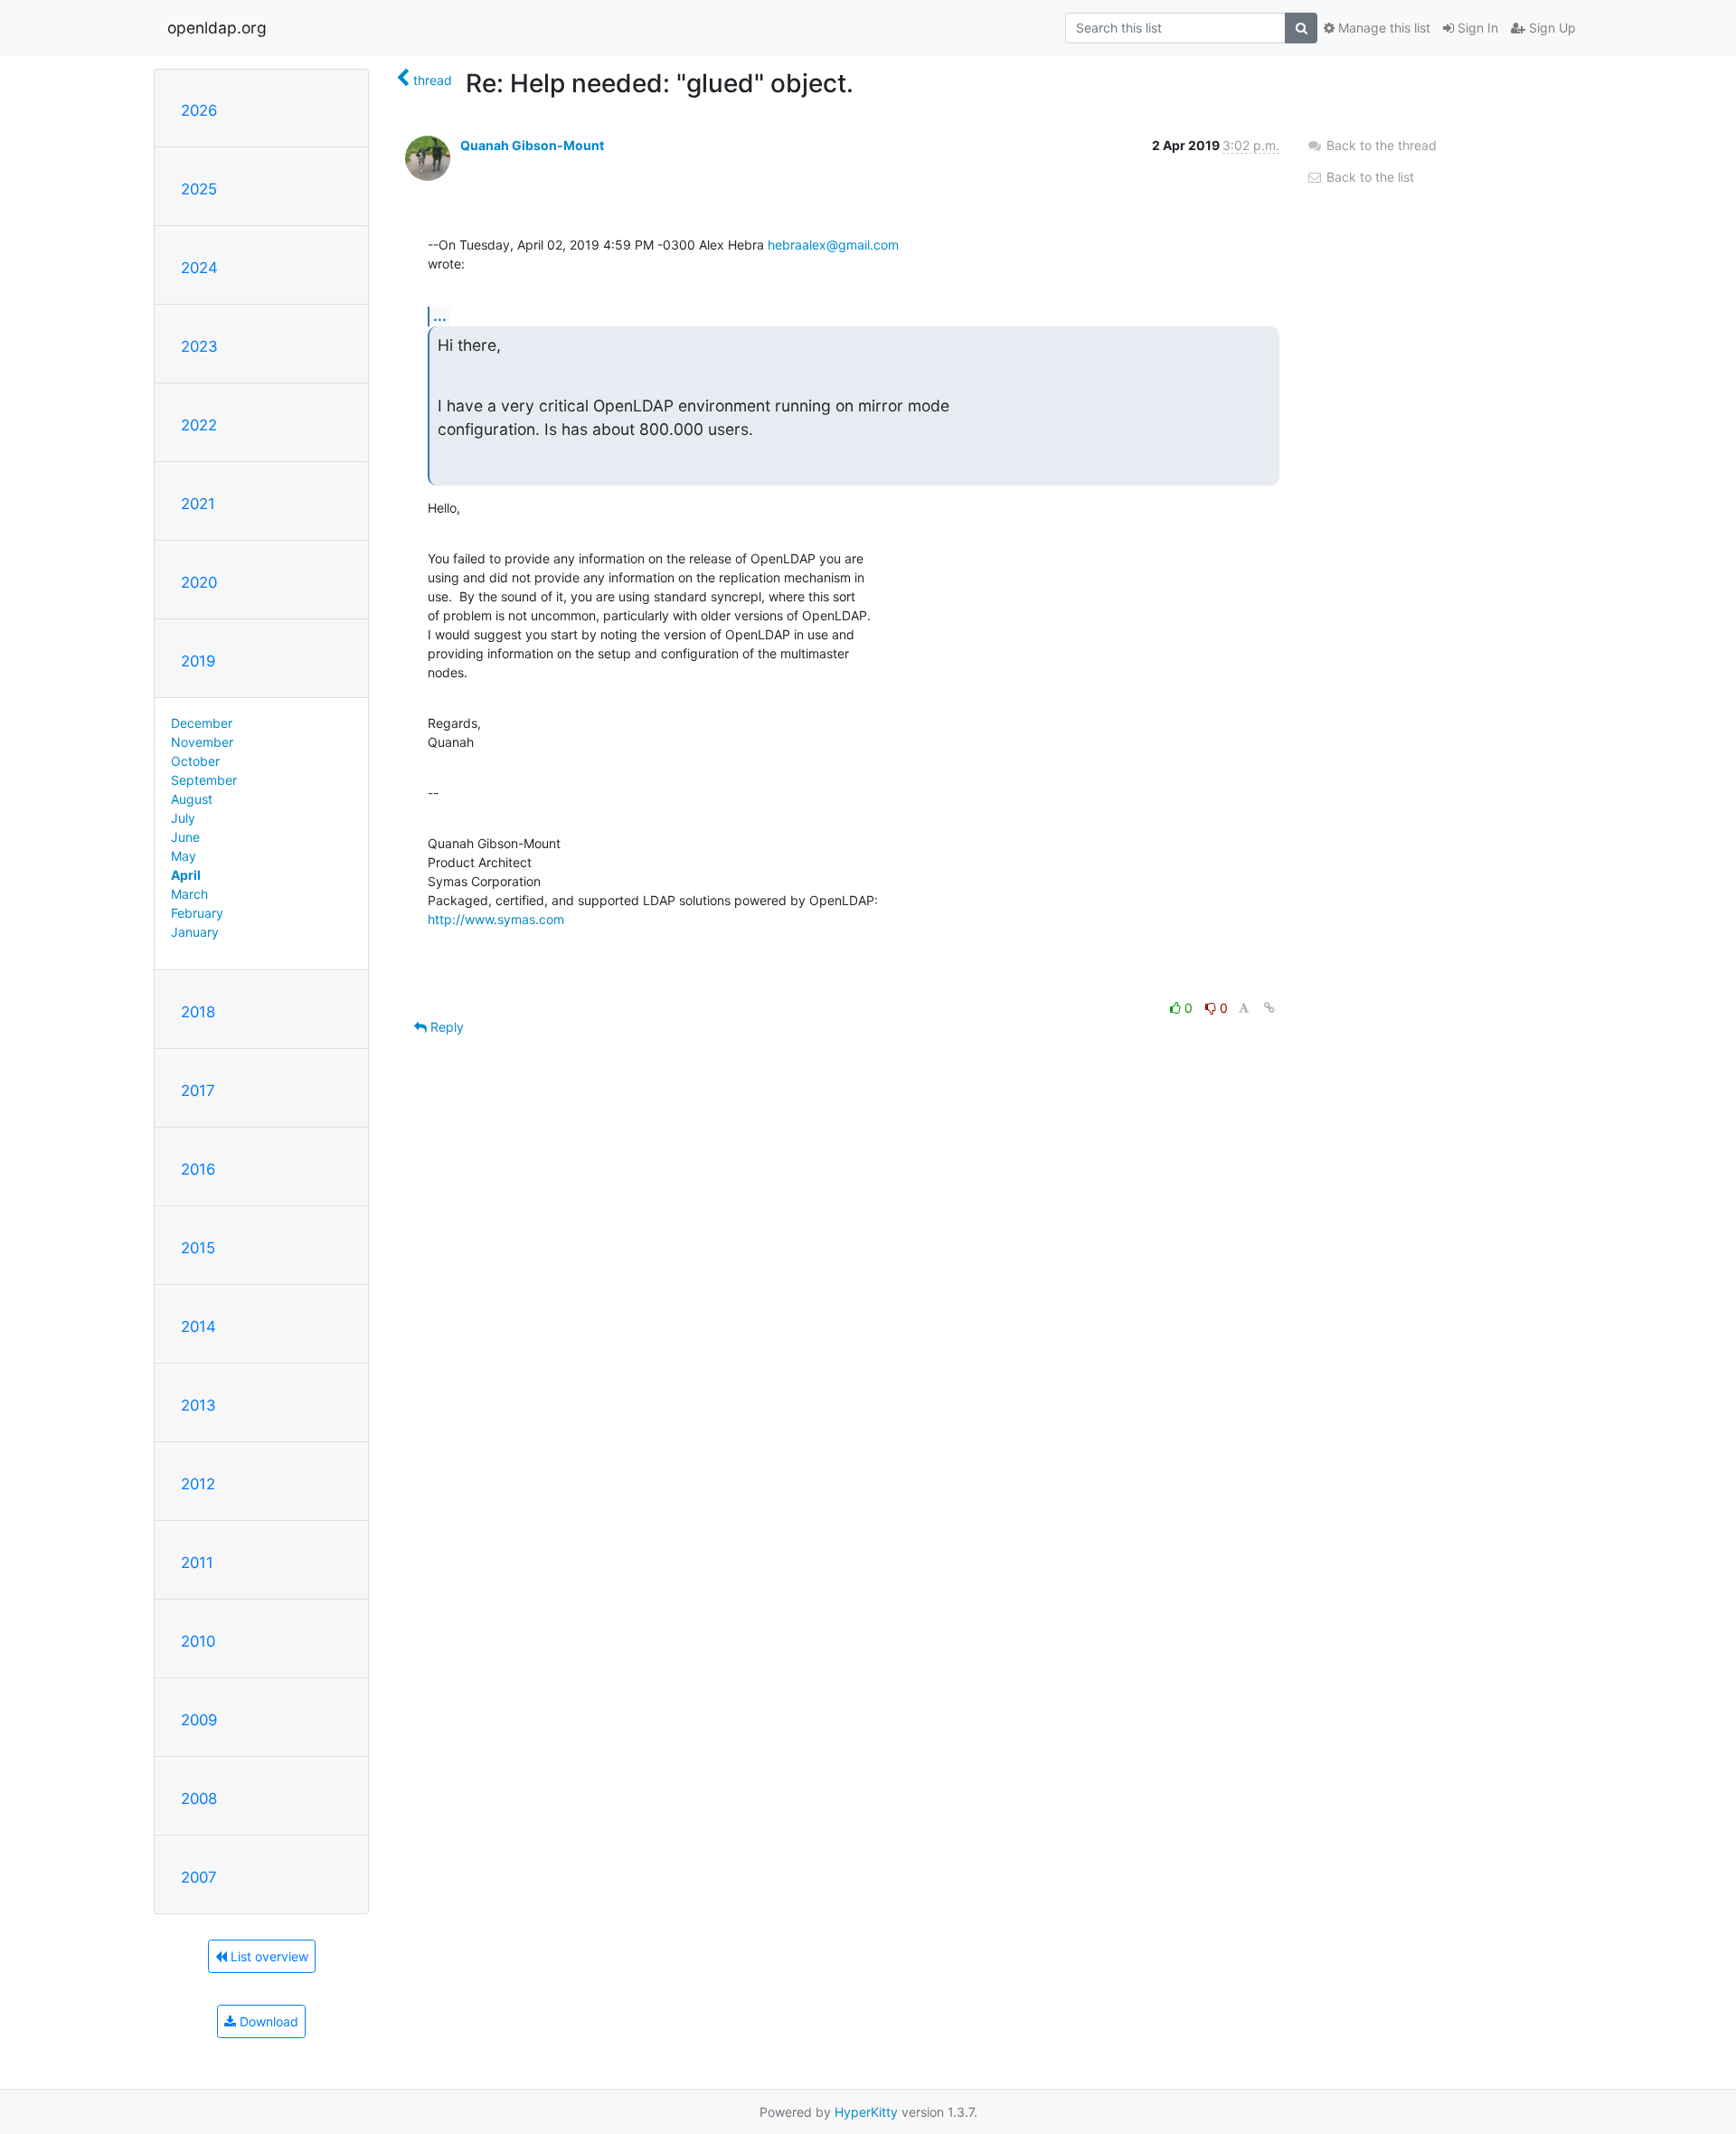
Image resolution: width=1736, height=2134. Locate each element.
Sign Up (1551, 28)
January (195, 932)
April (186, 875)
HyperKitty (866, 2112)
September (204, 780)
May (184, 856)
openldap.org (217, 28)
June (185, 837)
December (202, 723)
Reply (445, 1027)
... (440, 316)
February (197, 913)
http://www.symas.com (496, 919)
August (192, 799)
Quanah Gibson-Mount (532, 145)
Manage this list (1382, 28)
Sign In (1476, 28)
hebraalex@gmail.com (833, 245)
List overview (268, 1956)
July (183, 818)
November (202, 742)
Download (267, 2021)
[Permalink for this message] (1269, 1008)
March (189, 894)
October (195, 761)
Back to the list (1368, 177)
